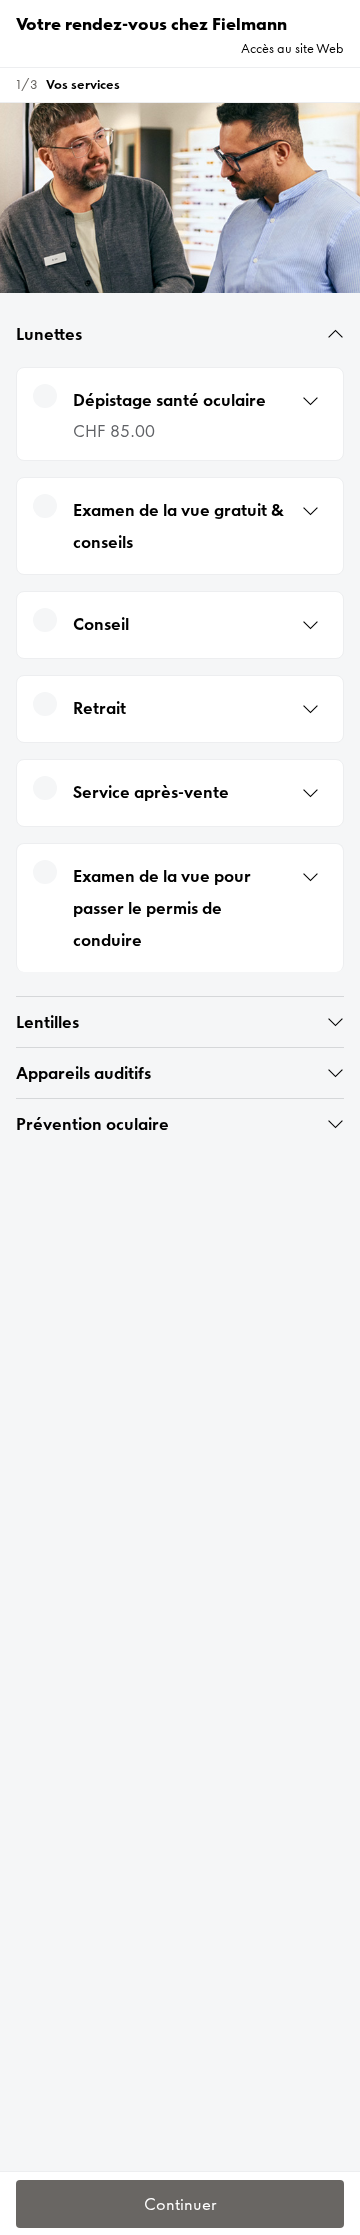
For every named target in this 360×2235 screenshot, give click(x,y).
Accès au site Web (292, 48)
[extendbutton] (335, 334)
